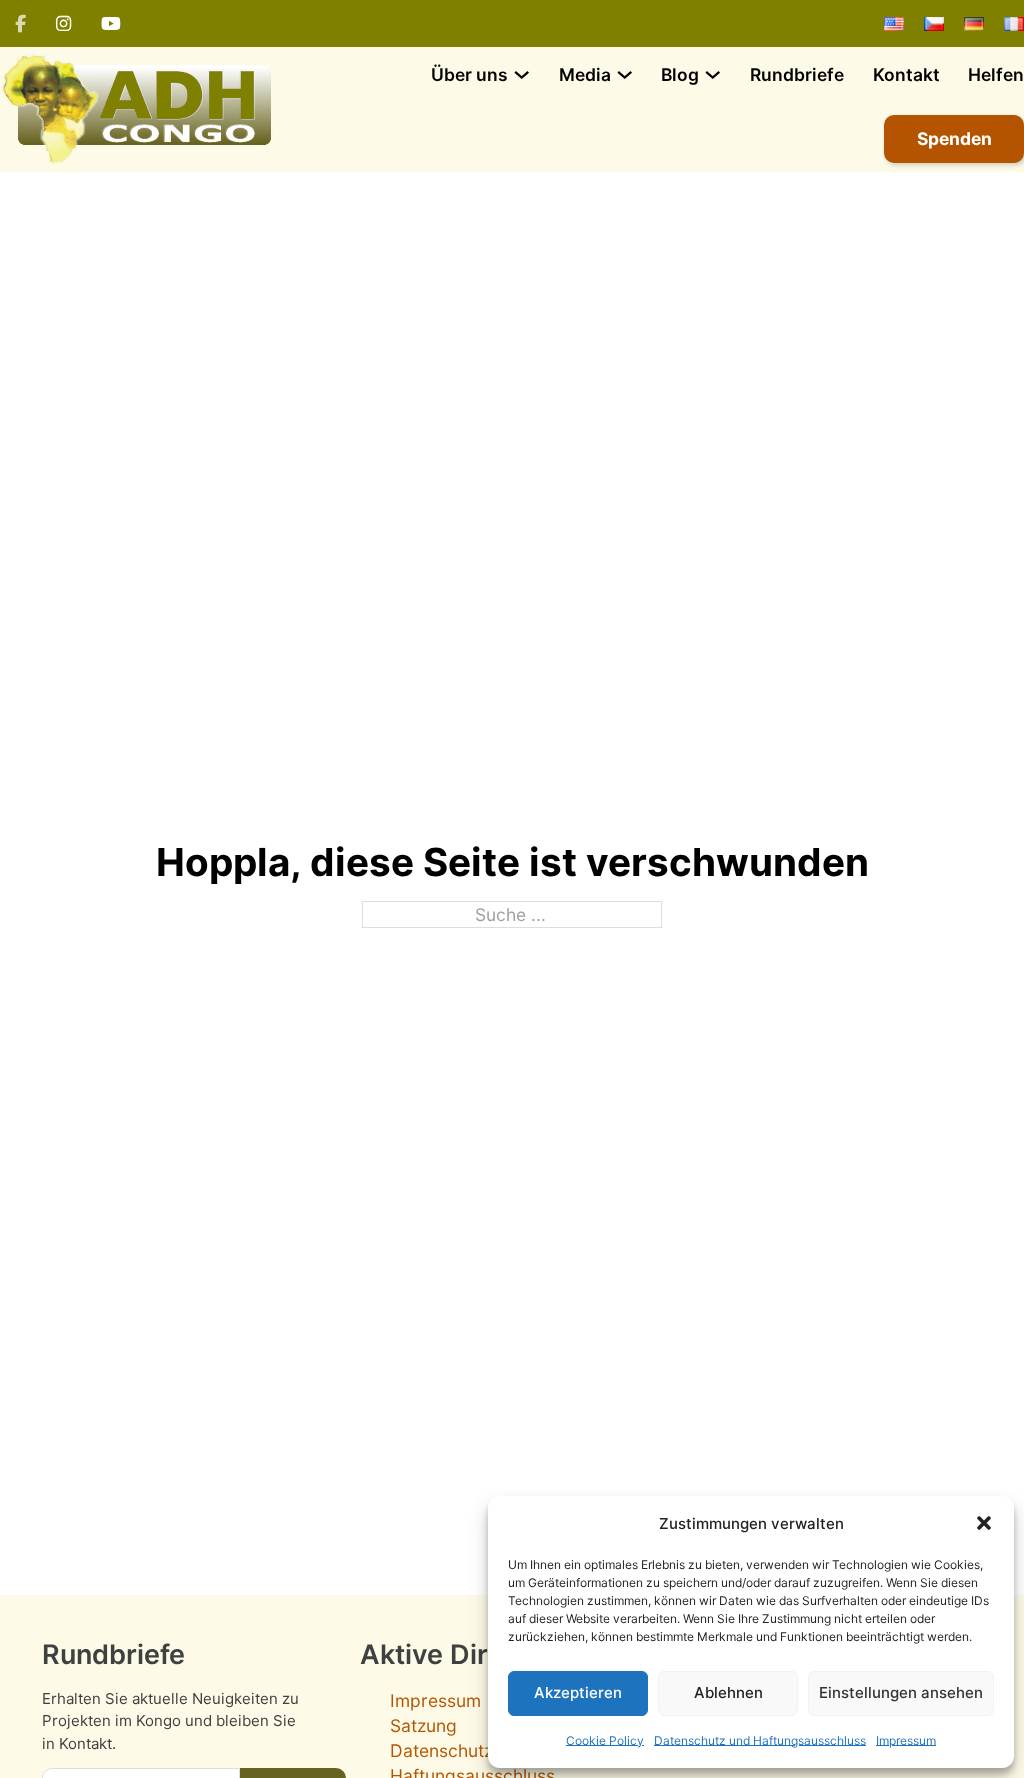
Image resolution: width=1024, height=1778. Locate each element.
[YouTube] (111, 23)
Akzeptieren (578, 1692)
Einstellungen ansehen (901, 1692)
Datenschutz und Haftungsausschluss (760, 1740)
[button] (984, 1523)
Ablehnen (728, 1692)
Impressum (906, 1740)
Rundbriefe (797, 74)
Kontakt (906, 74)
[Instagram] (63, 23)
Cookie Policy (605, 1740)
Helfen (996, 74)
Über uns (469, 74)
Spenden (954, 138)
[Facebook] (20, 23)
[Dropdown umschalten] (521, 74)
